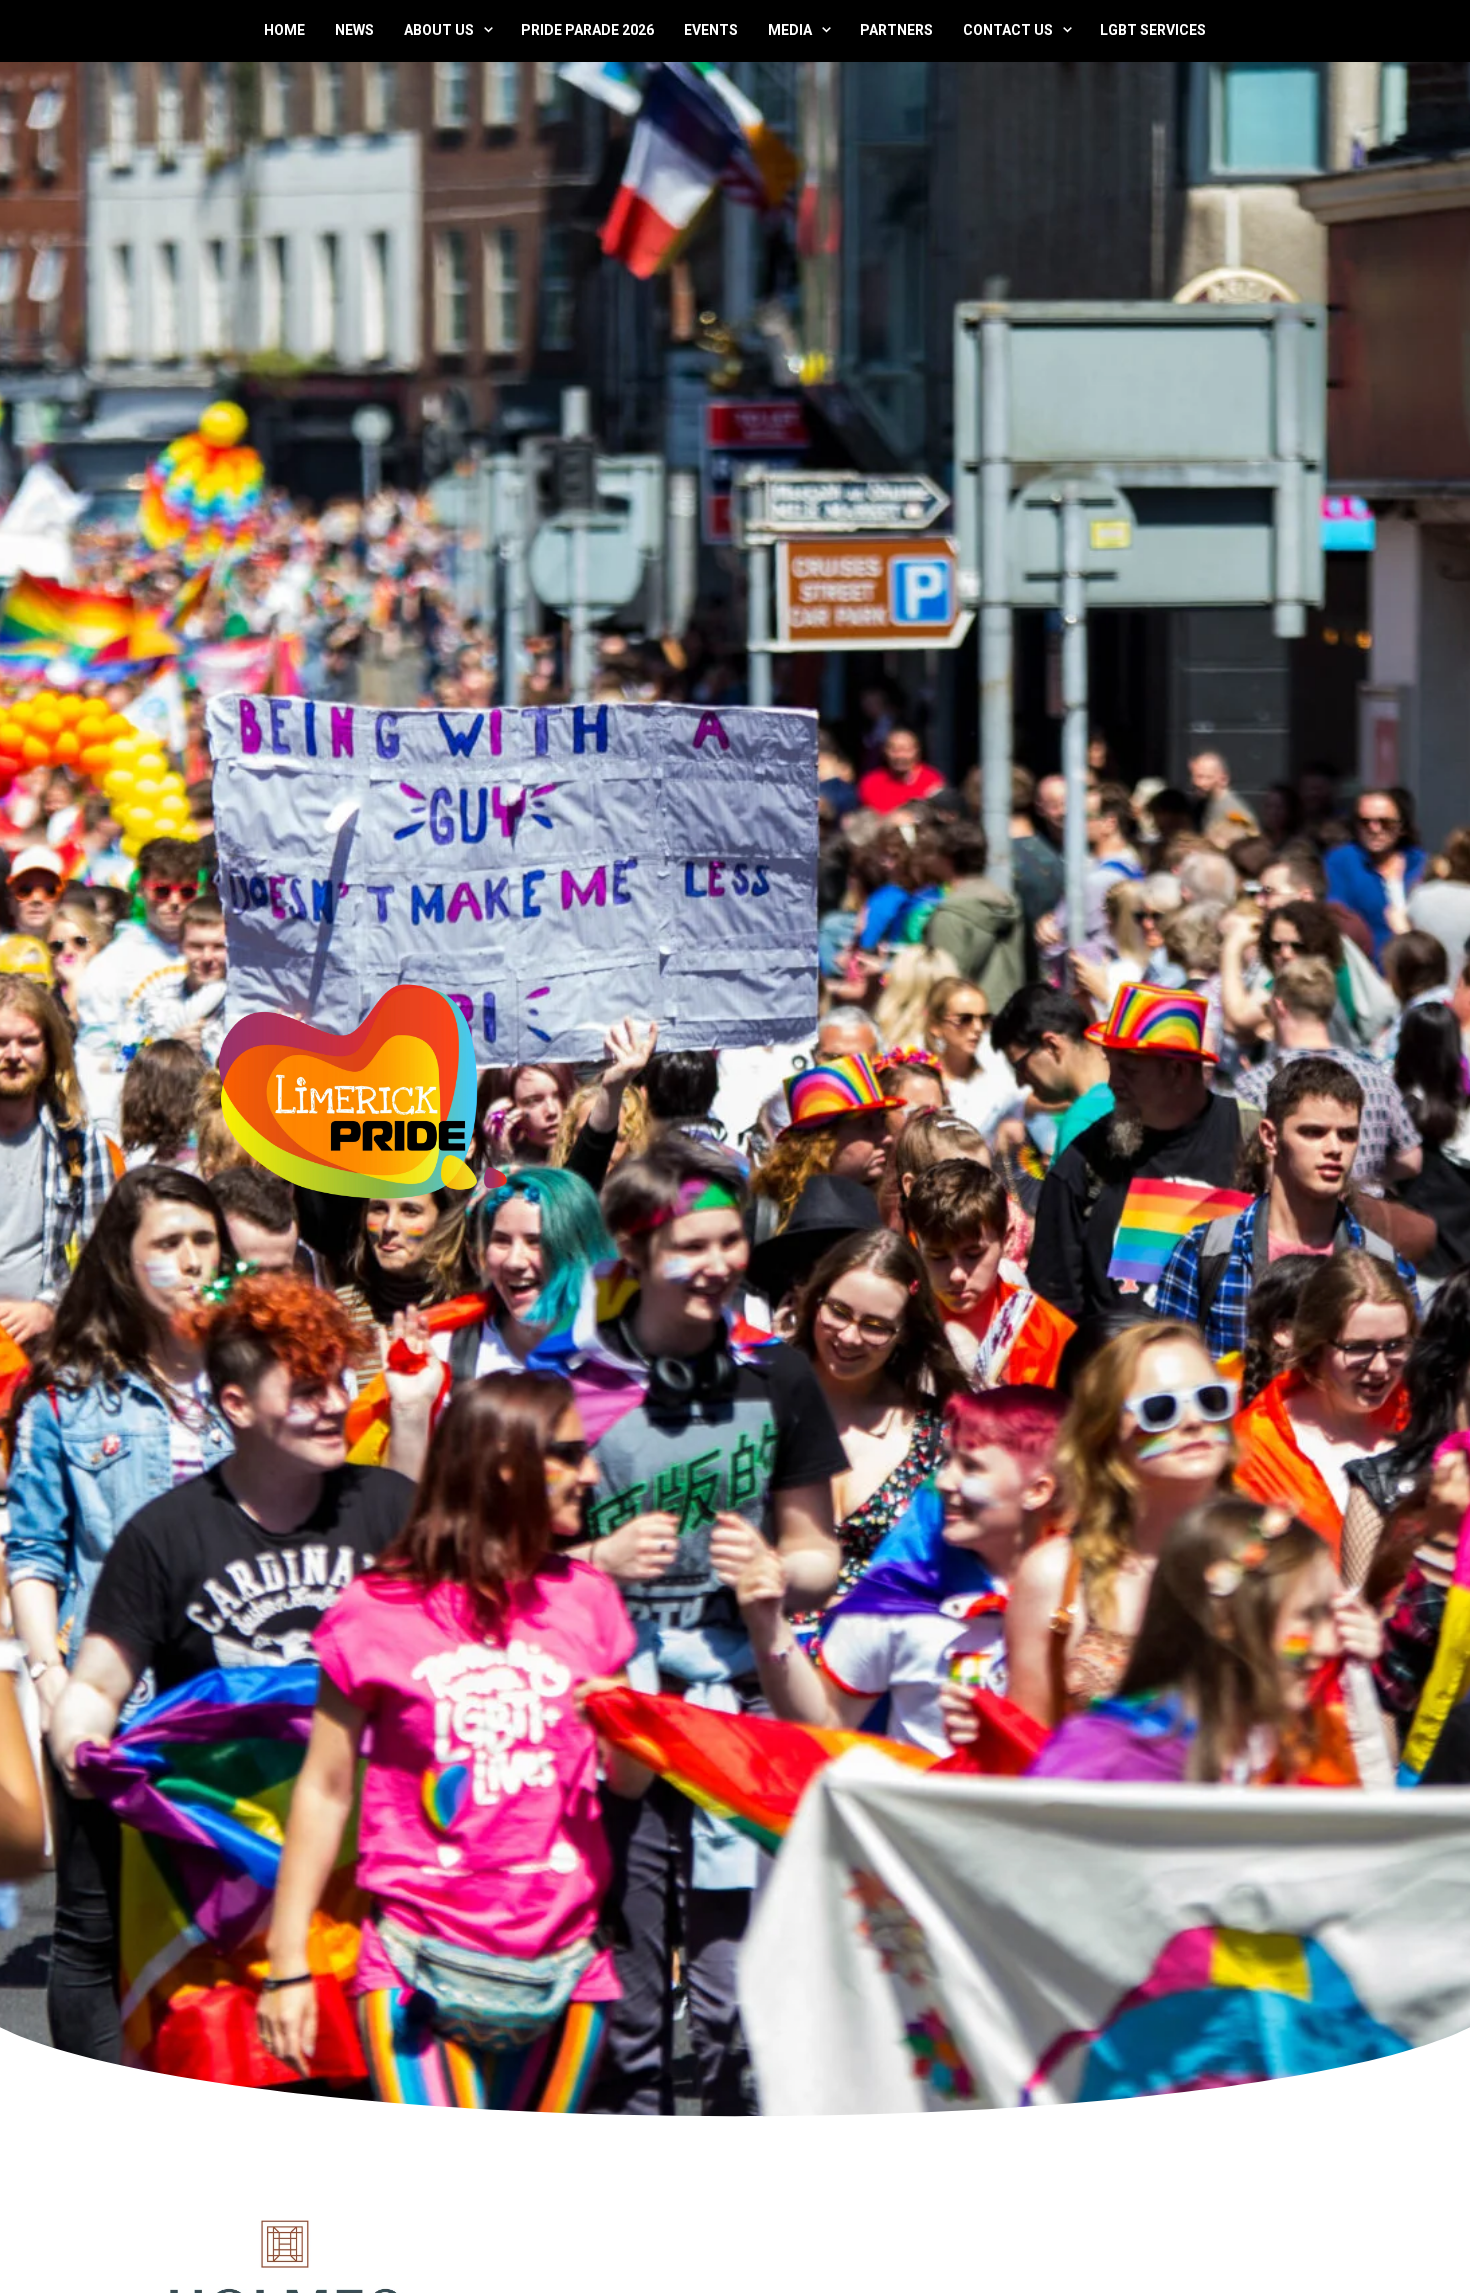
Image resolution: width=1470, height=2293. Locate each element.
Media (790, 30)
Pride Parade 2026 (587, 30)
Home (284, 30)
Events (711, 30)
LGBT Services (1153, 30)
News (354, 30)
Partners (896, 30)
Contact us (1008, 30)
